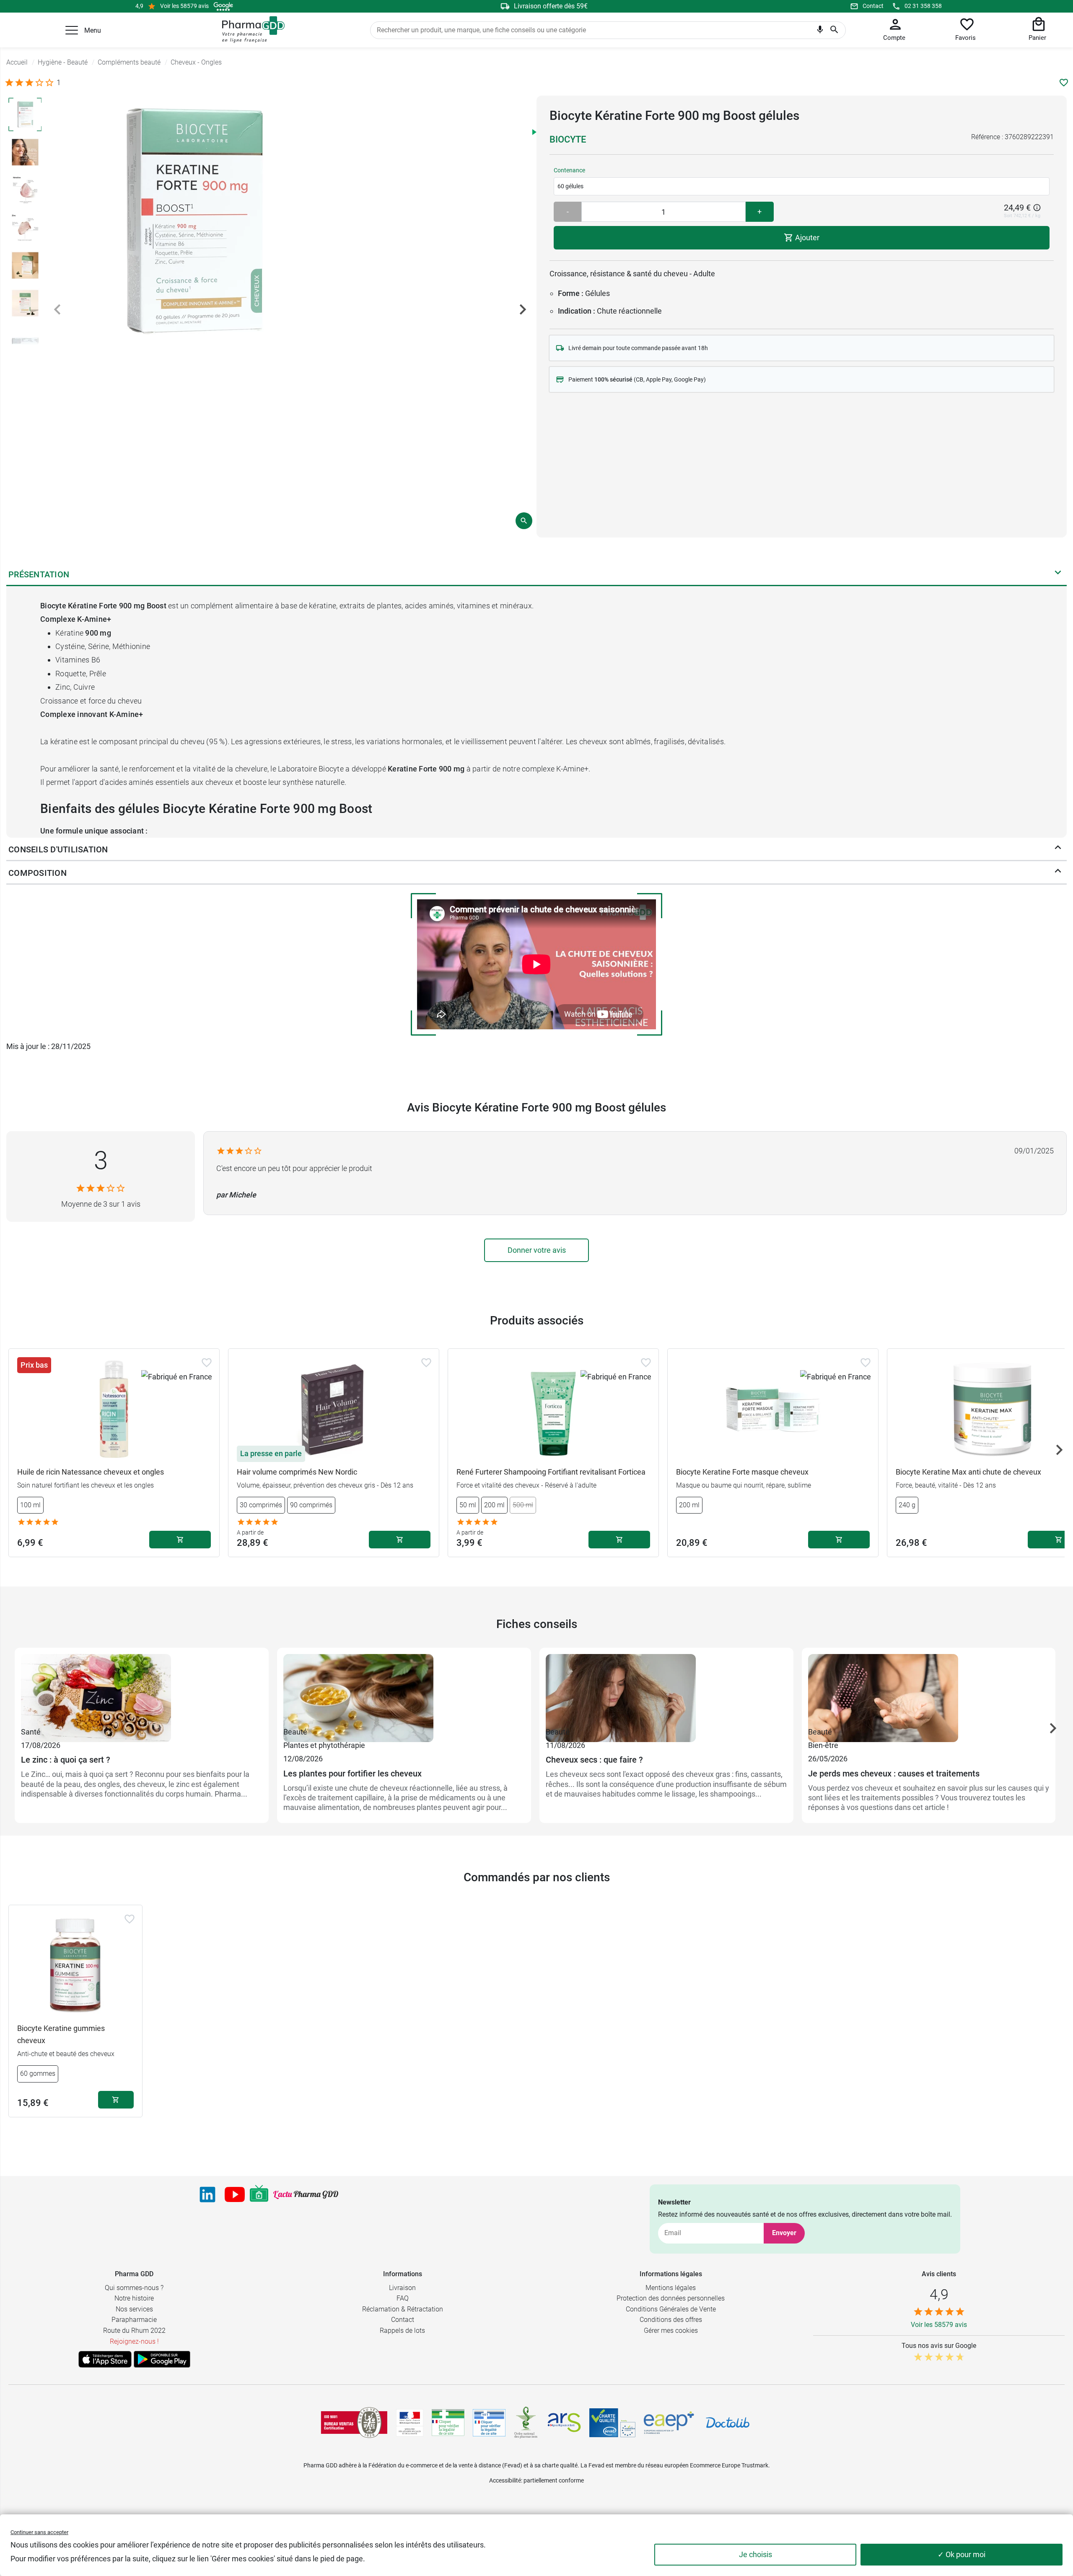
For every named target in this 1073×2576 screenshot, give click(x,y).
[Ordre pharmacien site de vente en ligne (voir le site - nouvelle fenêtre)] (448, 2423)
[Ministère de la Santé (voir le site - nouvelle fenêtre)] (410, 2423)
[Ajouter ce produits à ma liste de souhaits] (1064, 83)
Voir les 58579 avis (184, 6)
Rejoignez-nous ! (134, 2341)
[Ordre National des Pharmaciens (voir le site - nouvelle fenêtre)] (526, 2423)
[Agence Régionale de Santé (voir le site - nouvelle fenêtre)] (564, 2423)
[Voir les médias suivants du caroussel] (523, 309)
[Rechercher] (834, 30)
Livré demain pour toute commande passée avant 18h (638, 348)
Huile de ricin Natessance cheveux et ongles (91, 1472)
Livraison (402, 2288)
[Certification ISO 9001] (354, 2423)
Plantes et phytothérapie (324, 1745)
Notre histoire (134, 2298)
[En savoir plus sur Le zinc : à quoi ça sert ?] (142, 1690)
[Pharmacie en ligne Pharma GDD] (250, 30)
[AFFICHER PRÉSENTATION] (1058, 574)
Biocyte (568, 139)
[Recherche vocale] (820, 31)
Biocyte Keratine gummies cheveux (61, 2034)
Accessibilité (505, 2480)
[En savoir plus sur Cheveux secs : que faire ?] (666, 1690)
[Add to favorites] (207, 1363)
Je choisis (756, 2554)
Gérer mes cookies (671, 2331)
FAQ (403, 2298)
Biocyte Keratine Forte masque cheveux (742, 1472)
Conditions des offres (671, 2320)
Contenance (569, 170)
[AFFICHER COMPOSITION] (1058, 873)
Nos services (134, 2309)
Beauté (295, 1732)
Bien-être (823, 1745)
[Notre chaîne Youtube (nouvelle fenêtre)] (235, 2194)
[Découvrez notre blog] (306, 2195)
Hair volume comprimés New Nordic (297, 1472)
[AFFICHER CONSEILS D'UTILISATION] (1058, 849)
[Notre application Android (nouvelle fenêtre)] (162, 2359)
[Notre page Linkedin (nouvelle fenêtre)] (207, 2194)
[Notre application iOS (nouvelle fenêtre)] (105, 2359)
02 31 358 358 (923, 6)
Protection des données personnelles (671, 2298)
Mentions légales (671, 2288)
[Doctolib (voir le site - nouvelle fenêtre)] (728, 2423)
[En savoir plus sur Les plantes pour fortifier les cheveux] (404, 1690)
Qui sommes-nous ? (134, 2288)
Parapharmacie (134, 2320)
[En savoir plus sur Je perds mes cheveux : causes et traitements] (929, 1690)
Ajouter (806, 238)
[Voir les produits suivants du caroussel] (1059, 1450)
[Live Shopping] (259, 2194)
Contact (873, 6)
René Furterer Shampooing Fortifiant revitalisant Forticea (551, 1472)
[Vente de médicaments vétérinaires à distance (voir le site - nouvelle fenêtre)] (489, 2423)
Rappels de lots (402, 2331)
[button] (72, 30)
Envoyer (784, 2233)
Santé (31, 1732)
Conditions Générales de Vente (671, 2309)
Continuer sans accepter (39, 2532)
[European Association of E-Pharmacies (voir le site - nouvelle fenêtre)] (669, 2423)
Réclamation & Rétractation (403, 2309)
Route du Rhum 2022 (134, 2331)
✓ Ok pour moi (962, 2554)
